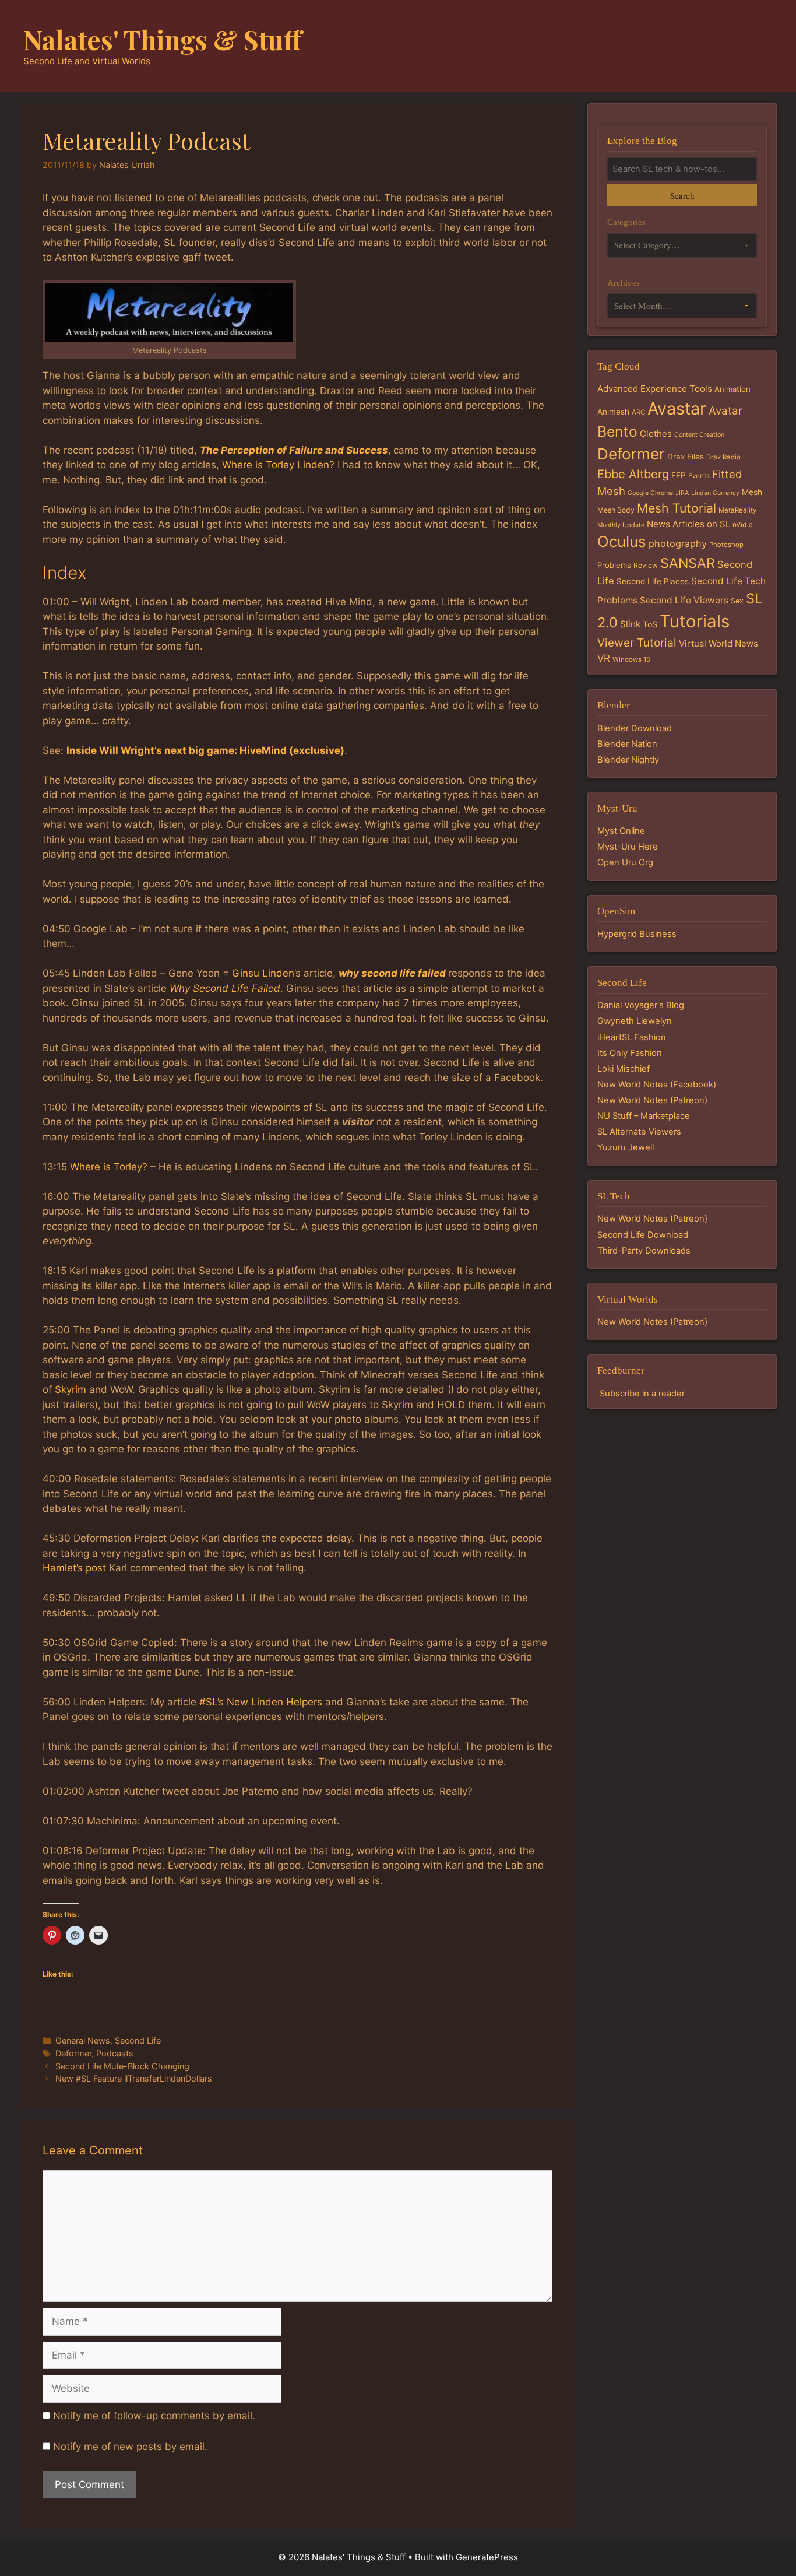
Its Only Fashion (630, 1053)
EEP (679, 475)
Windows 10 (631, 659)
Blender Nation (627, 744)
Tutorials (695, 621)
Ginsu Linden (263, 973)
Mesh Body (616, 510)
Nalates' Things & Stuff (163, 39)
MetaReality (737, 510)
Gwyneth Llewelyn (635, 1021)
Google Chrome (650, 493)
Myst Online (621, 831)
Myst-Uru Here (628, 847)
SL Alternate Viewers (639, 1132)
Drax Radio (723, 457)
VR (604, 658)
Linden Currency (715, 493)
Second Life (138, 2040)
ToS (650, 624)
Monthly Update (621, 525)
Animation (732, 389)
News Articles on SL (688, 524)
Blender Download (635, 728)
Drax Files (686, 457)
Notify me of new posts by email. (130, 2447)
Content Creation (699, 435)
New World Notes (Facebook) (657, 1085)
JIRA (682, 493)
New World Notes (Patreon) (652, 1100)
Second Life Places (653, 581)
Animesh (613, 412)
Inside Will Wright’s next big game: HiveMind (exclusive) (205, 750)
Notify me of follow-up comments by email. (154, 2416)
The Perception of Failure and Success (294, 450)
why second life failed (392, 973)
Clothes (656, 434)
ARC (638, 412)
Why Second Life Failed (225, 988)
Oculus (622, 541)
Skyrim (71, 1389)
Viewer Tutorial (637, 643)
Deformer (73, 2053)
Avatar (725, 411)
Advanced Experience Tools (655, 389)
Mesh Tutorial (677, 508)
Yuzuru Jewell (626, 1147)
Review (646, 565)
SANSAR (688, 563)
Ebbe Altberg (633, 474)
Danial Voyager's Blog (641, 1005)
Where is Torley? (109, 1167)
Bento (617, 431)
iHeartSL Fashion (632, 1037)
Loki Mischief (624, 1069)
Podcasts (115, 2053)
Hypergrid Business (637, 934)
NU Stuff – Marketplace (644, 1116)
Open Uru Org (625, 862)
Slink (630, 624)
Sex (737, 601)
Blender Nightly (628, 760)
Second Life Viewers (684, 600)
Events (699, 476)
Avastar (677, 408)
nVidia (743, 524)
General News (83, 2040)
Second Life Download (643, 1235)
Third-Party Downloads (644, 1251)
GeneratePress (487, 2557)
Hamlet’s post (74, 1568)
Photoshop (726, 545)
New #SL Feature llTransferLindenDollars (134, 2078)
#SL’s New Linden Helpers (261, 1702)
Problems (614, 565)
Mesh (752, 492)
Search (682, 195)
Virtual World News (718, 643)
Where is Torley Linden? (278, 465)
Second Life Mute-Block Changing (122, 2066)
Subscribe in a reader (642, 1394)
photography (678, 543)
